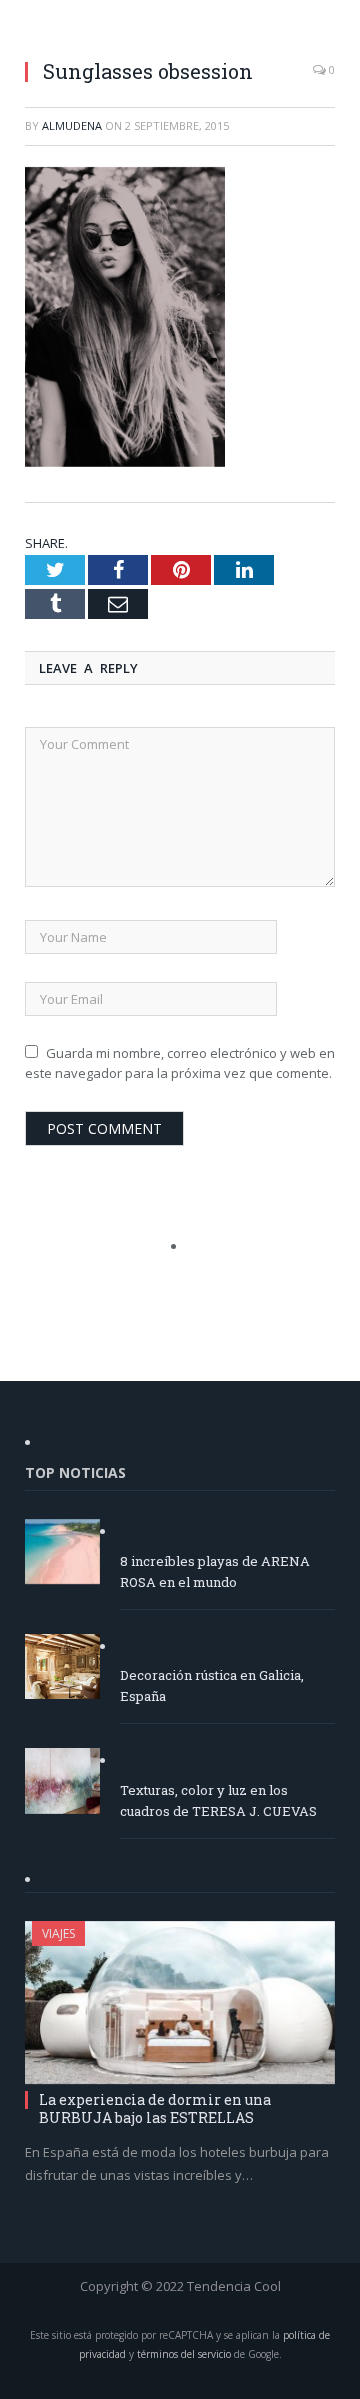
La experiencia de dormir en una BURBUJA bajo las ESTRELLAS (155, 2108)
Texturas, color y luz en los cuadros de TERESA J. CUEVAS (218, 1800)
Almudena (72, 125)
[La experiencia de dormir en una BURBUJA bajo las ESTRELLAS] (180, 2002)
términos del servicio (184, 2354)
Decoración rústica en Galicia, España (212, 1685)
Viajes (58, 1933)
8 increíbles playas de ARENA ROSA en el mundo (215, 1571)
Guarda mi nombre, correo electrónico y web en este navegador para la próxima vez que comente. (180, 1063)
